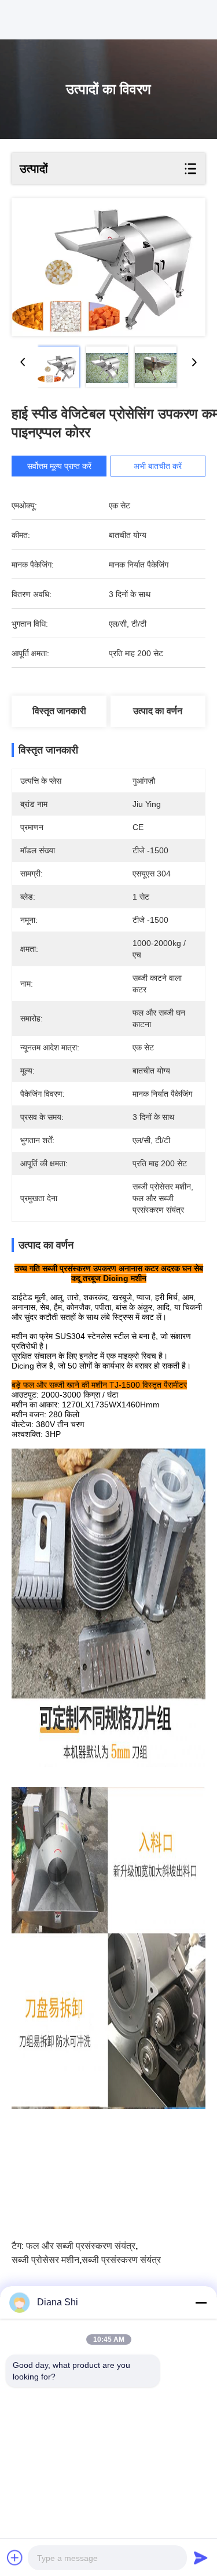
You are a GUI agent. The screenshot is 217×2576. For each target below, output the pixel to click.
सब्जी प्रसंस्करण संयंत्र (121, 2260)
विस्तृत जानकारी (59, 711)
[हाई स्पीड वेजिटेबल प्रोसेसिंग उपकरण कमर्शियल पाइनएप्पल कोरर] (108, 267)
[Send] (201, 2557)
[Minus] (201, 2302)
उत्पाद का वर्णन (158, 711)
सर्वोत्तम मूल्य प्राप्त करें (59, 466)
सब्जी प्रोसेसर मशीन (45, 2260)
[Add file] (15, 2557)
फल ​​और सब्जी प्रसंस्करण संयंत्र (81, 2246)
